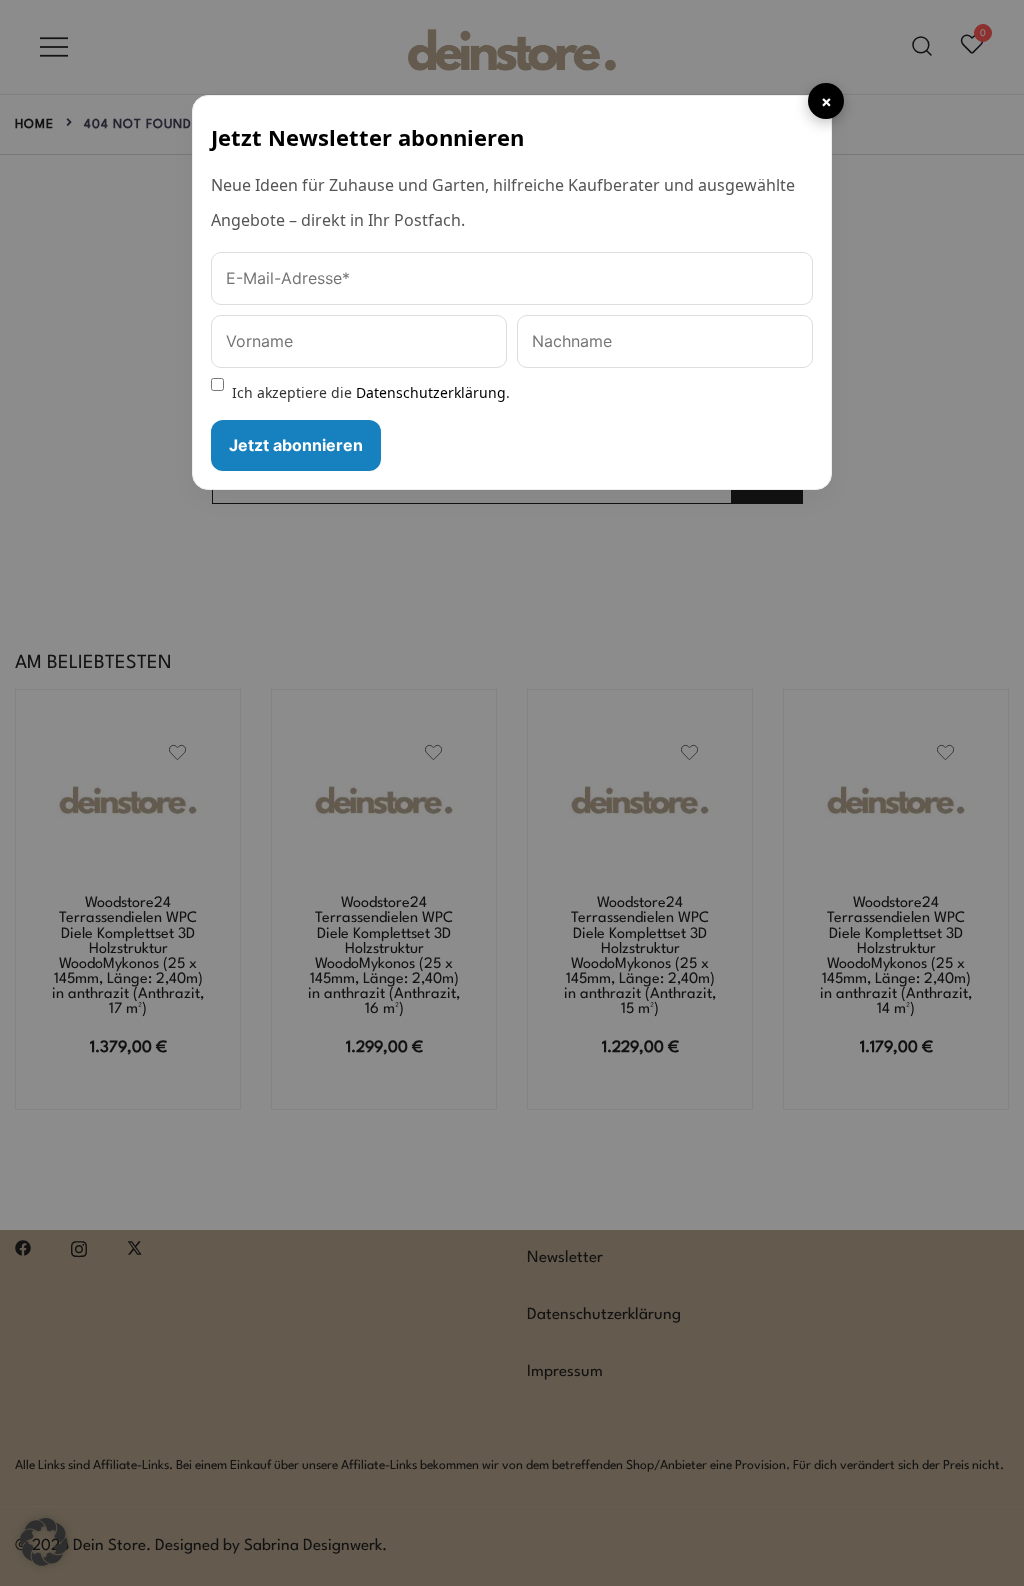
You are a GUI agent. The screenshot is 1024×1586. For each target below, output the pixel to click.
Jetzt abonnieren (296, 445)
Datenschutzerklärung (431, 392)
